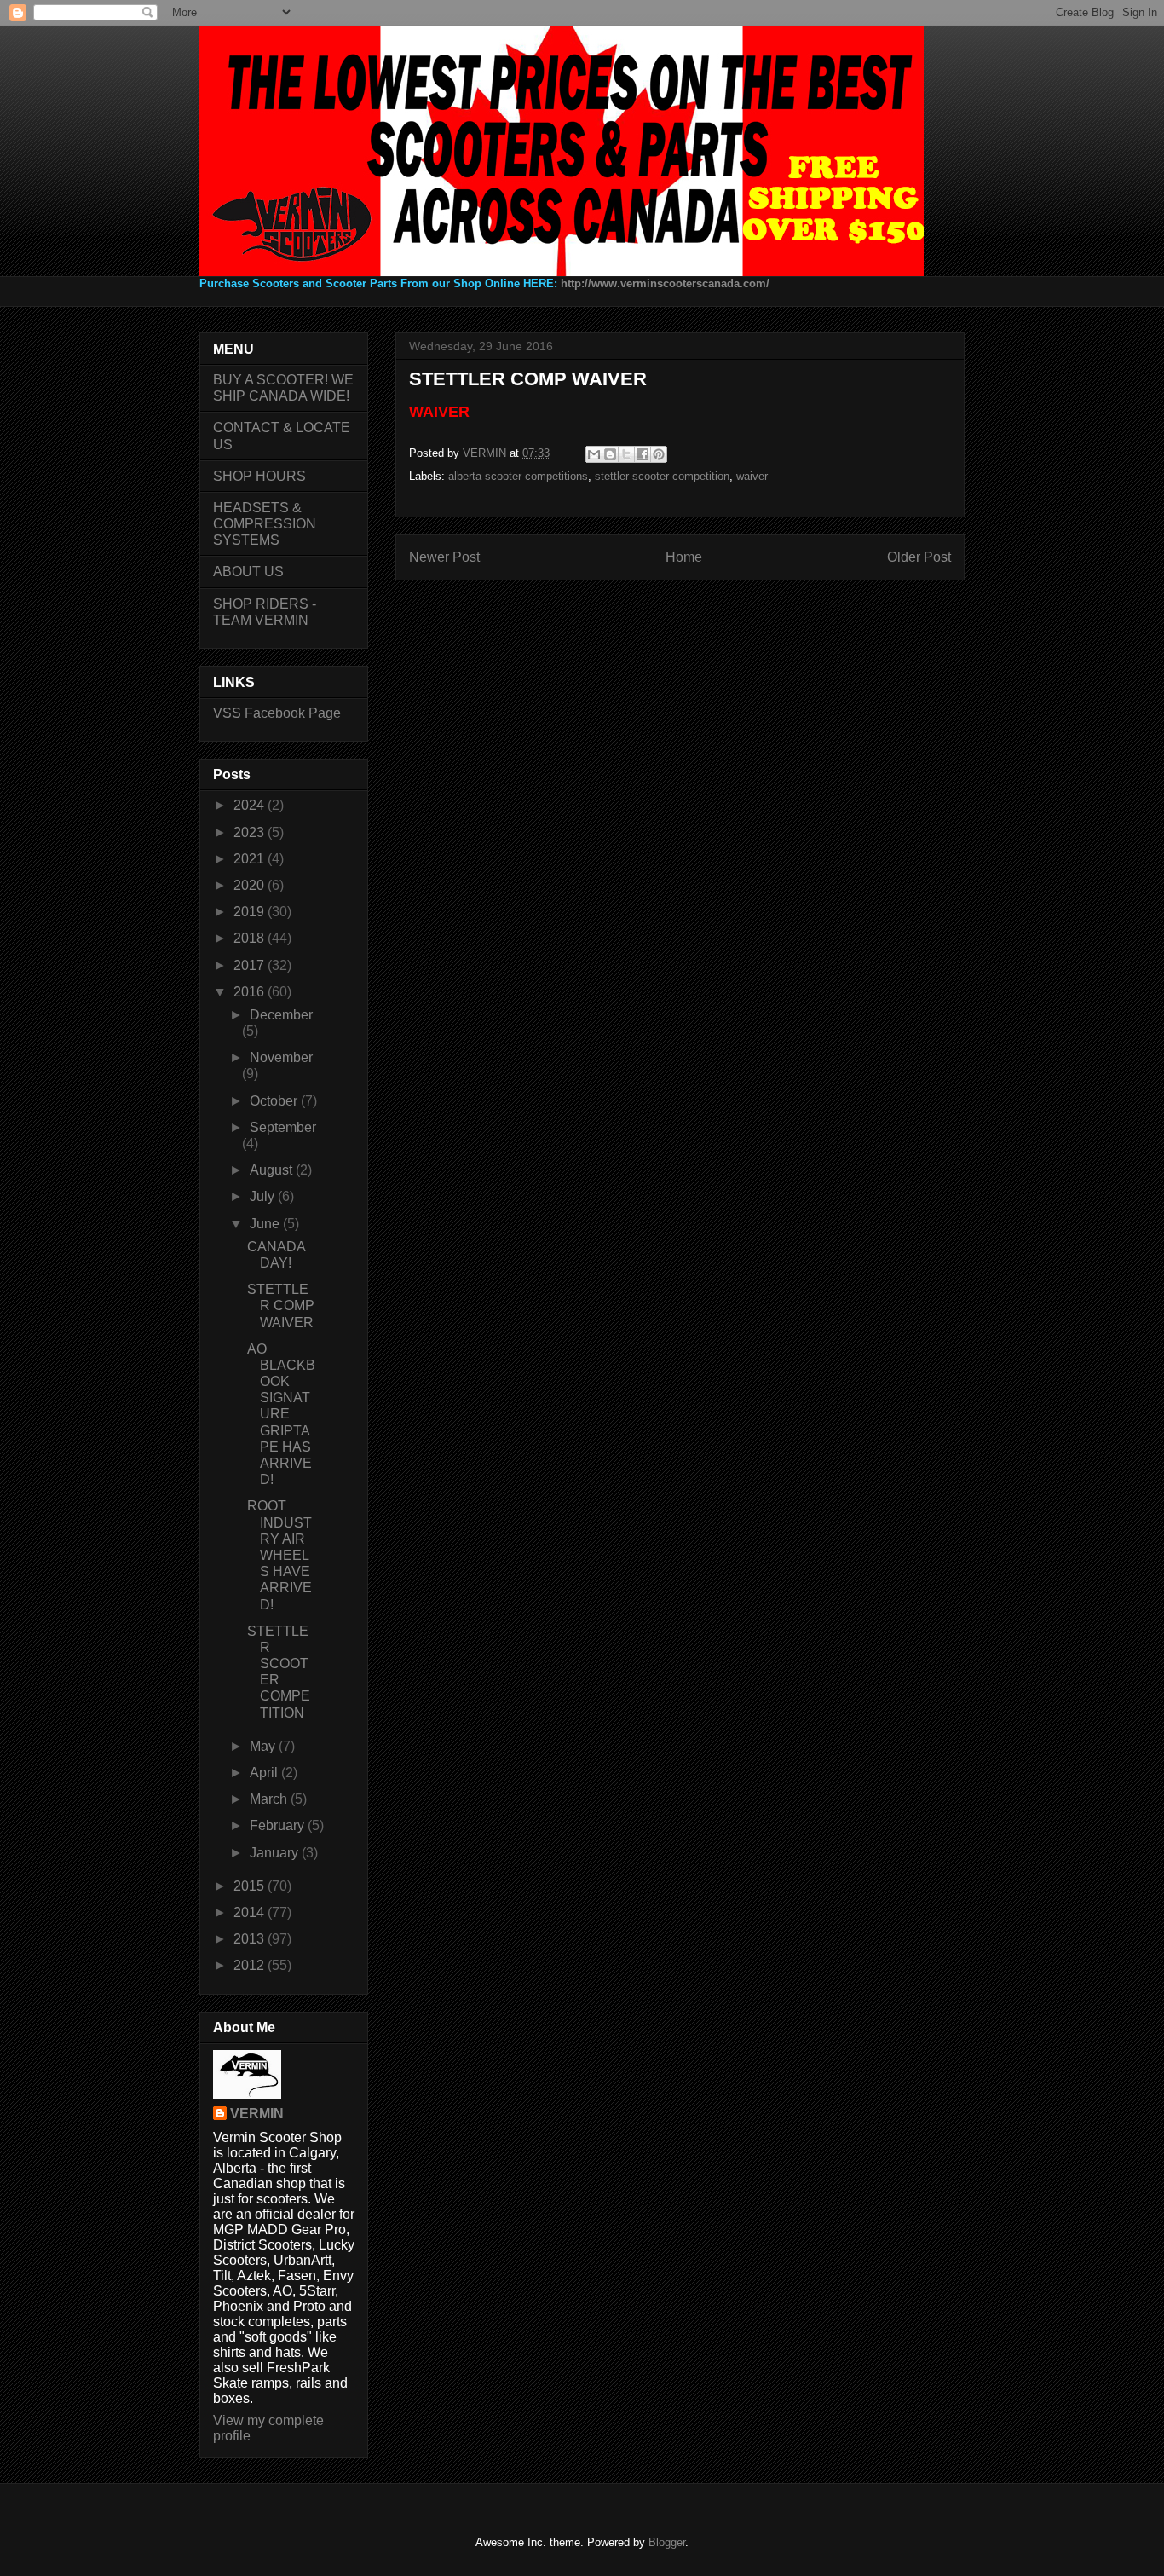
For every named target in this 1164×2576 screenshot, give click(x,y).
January (276, 1853)
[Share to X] (626, 454)
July (264, 1196)
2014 (251, 1912)
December (281, 1015)
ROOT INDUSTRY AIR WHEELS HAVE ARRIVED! (279, 1555)
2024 (251, 805)
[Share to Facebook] (643, 454)
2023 (251, 832)
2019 (251, 912)
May (264, 1746)
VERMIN (257, 2114)
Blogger (667, 2542)
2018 (251, 938)
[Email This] (594, 454)
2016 (251, 992)
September (283, 1127)
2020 (251, 885)
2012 (251, 1965)
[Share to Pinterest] (659, 454)
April (265, 1773)
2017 (251, 965)
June (266, 1224)
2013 (251, 1939)
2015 (251, 1886)
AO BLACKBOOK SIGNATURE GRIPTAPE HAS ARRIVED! (281, 1415)
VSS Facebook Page (277, 713)
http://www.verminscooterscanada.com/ (665, 283)
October (275, 1101)
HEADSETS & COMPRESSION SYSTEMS (265, 524)
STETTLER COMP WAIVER (281, 1305)
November (281, 1057)
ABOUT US (248, 572)
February (279, 1825)
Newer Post (444, 557)
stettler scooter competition (662, 476)
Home (684, 557)
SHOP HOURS (259, 476)
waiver (752, 476)
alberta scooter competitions (518, 476)
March (270, 1799)
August (273, 1170)
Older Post (919, 557)
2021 (251, 859)
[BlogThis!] (610, 454)
